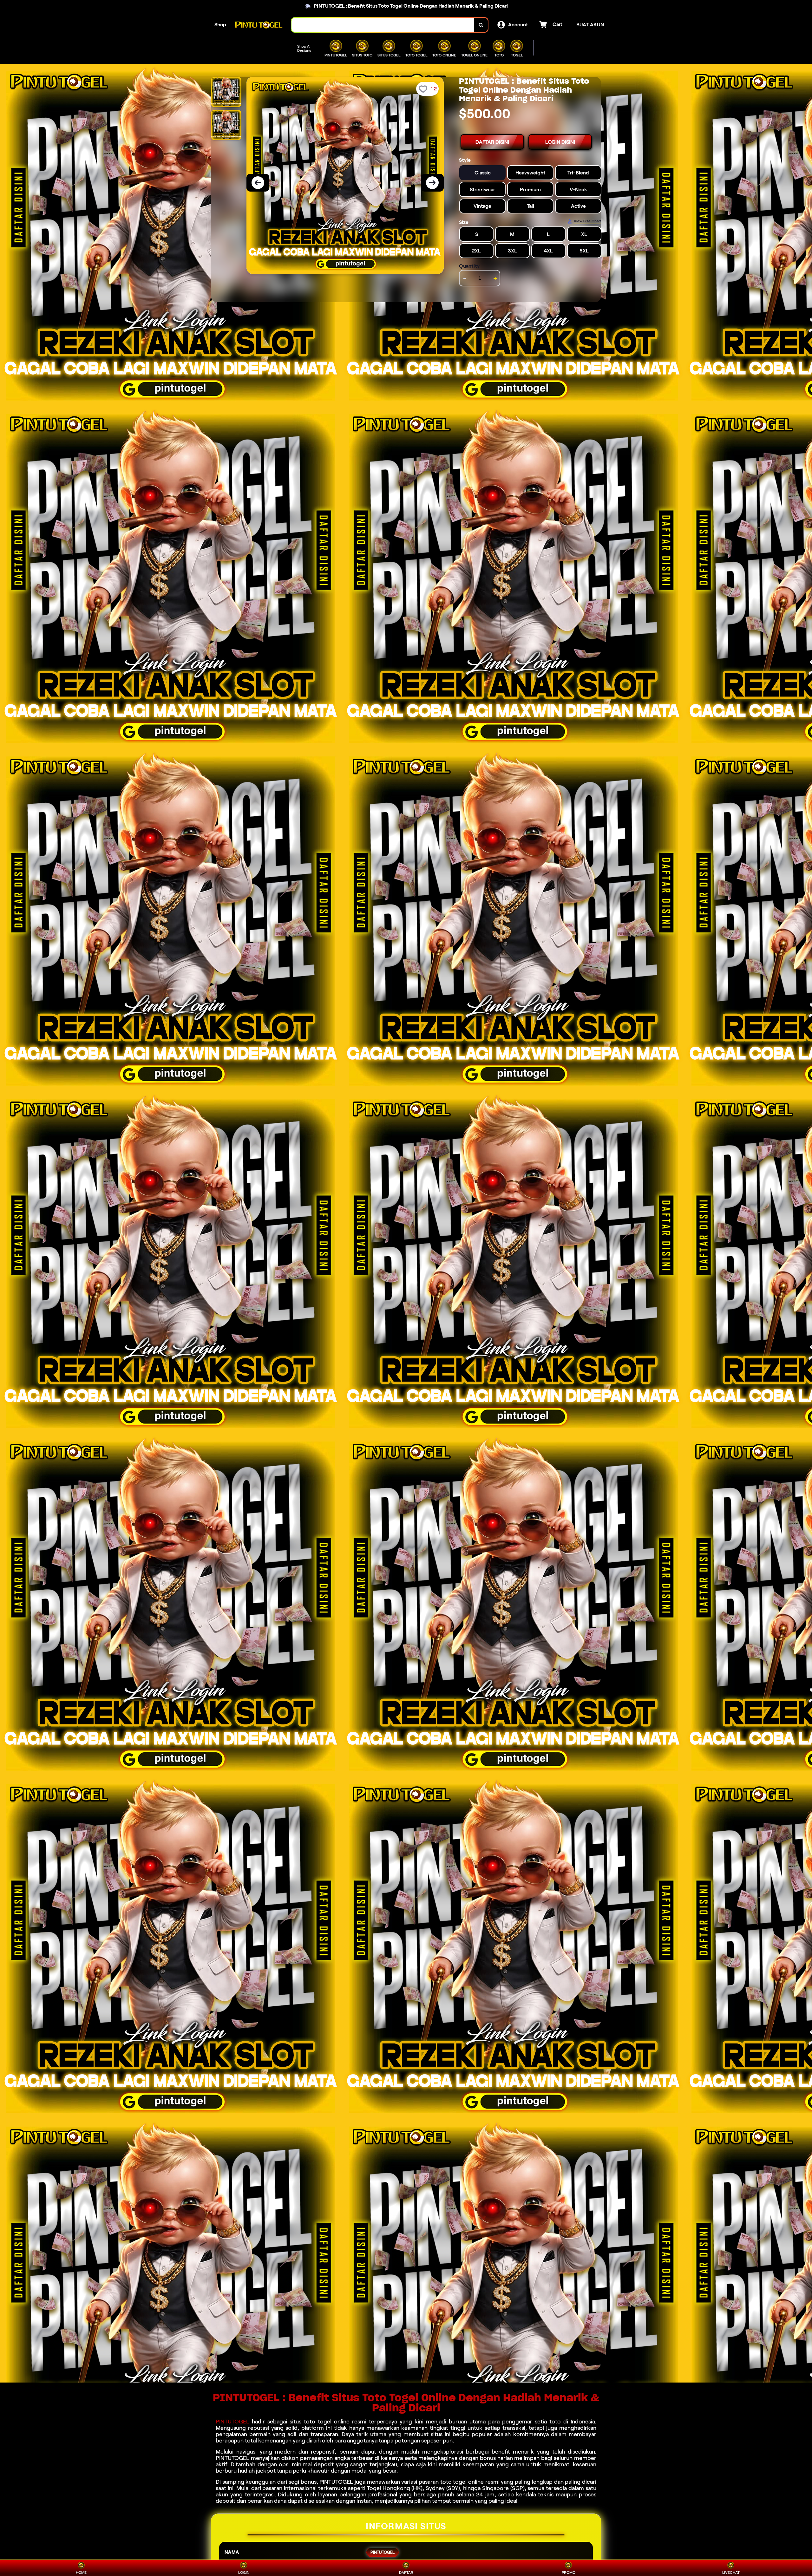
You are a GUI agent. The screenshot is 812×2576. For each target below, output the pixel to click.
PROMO (569, 2572)
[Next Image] (432, 183)
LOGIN (244, 2572)
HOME (81, 2572)
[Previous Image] (258, 183)
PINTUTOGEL (232, 2422)
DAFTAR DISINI (492, 142)
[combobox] (383, 25)
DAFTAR (406, 2572)
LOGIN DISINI (560, 142)
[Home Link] (259, 25)
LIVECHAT (731, 2572)
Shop (220, 25)
